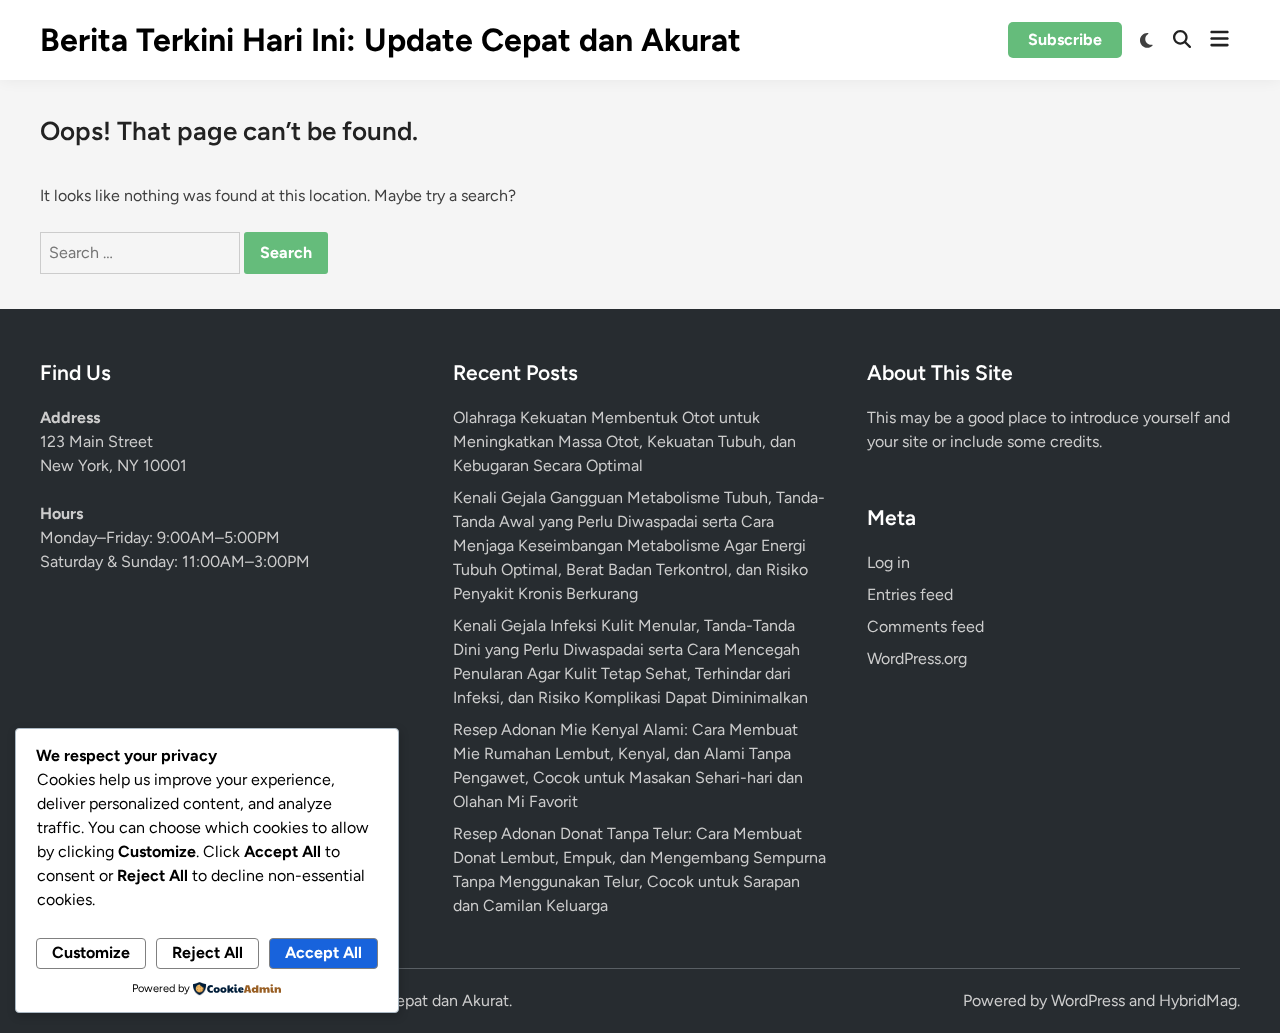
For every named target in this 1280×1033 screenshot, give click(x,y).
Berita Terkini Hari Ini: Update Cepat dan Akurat (390, 40)
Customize (91, 952)
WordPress (1088, 1000)
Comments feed (925, 626)
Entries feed (910, 594)
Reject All (207, 952)
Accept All (323, 952)
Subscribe (1065, 39)
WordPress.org (917, 658)
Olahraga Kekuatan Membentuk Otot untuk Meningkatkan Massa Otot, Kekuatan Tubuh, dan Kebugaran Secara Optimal (624, 441)
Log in (888, 562)
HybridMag (1198, 1000)
